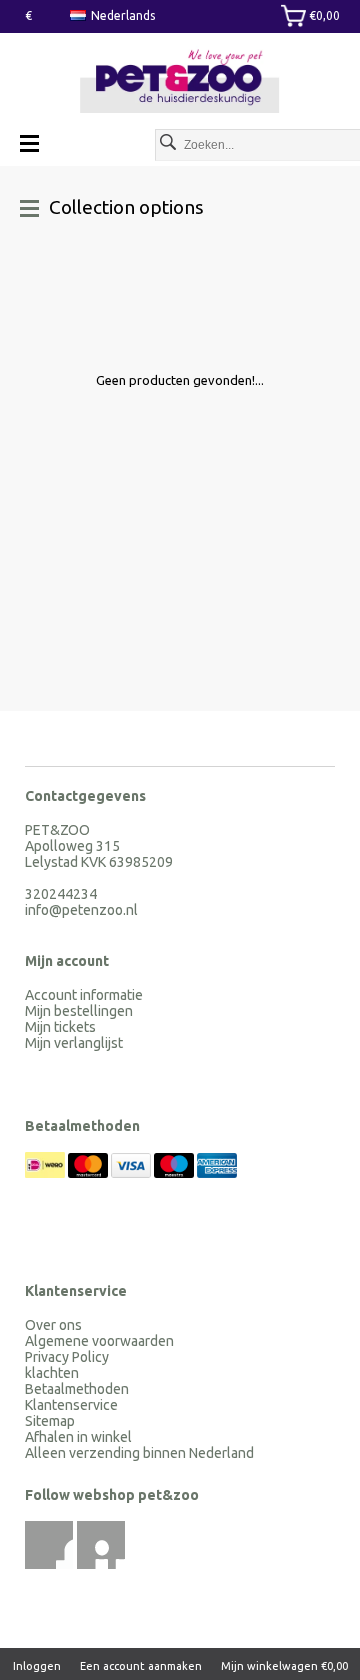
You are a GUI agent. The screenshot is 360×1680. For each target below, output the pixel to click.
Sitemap (50, 1421)
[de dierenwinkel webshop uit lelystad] (180, 82)
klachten (52, 1373)
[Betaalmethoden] (46, 1173)
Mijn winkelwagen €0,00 (284, 1666)
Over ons (53, 1325)
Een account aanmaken (141, 1666)
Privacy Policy (67, 1357)
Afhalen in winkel (78, 1437)
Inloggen (37, 1666)
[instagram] (101, 1545)
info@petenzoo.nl (81, 910)
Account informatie (84, 995)
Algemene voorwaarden (99, 1341)
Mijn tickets (60, 1027)
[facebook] (49, 1545)
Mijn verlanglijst (74, 1043)
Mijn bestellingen (79, 1011)
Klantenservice (71, 1405)
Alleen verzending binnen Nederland (139, 1453)
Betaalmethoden (77, 1389)
